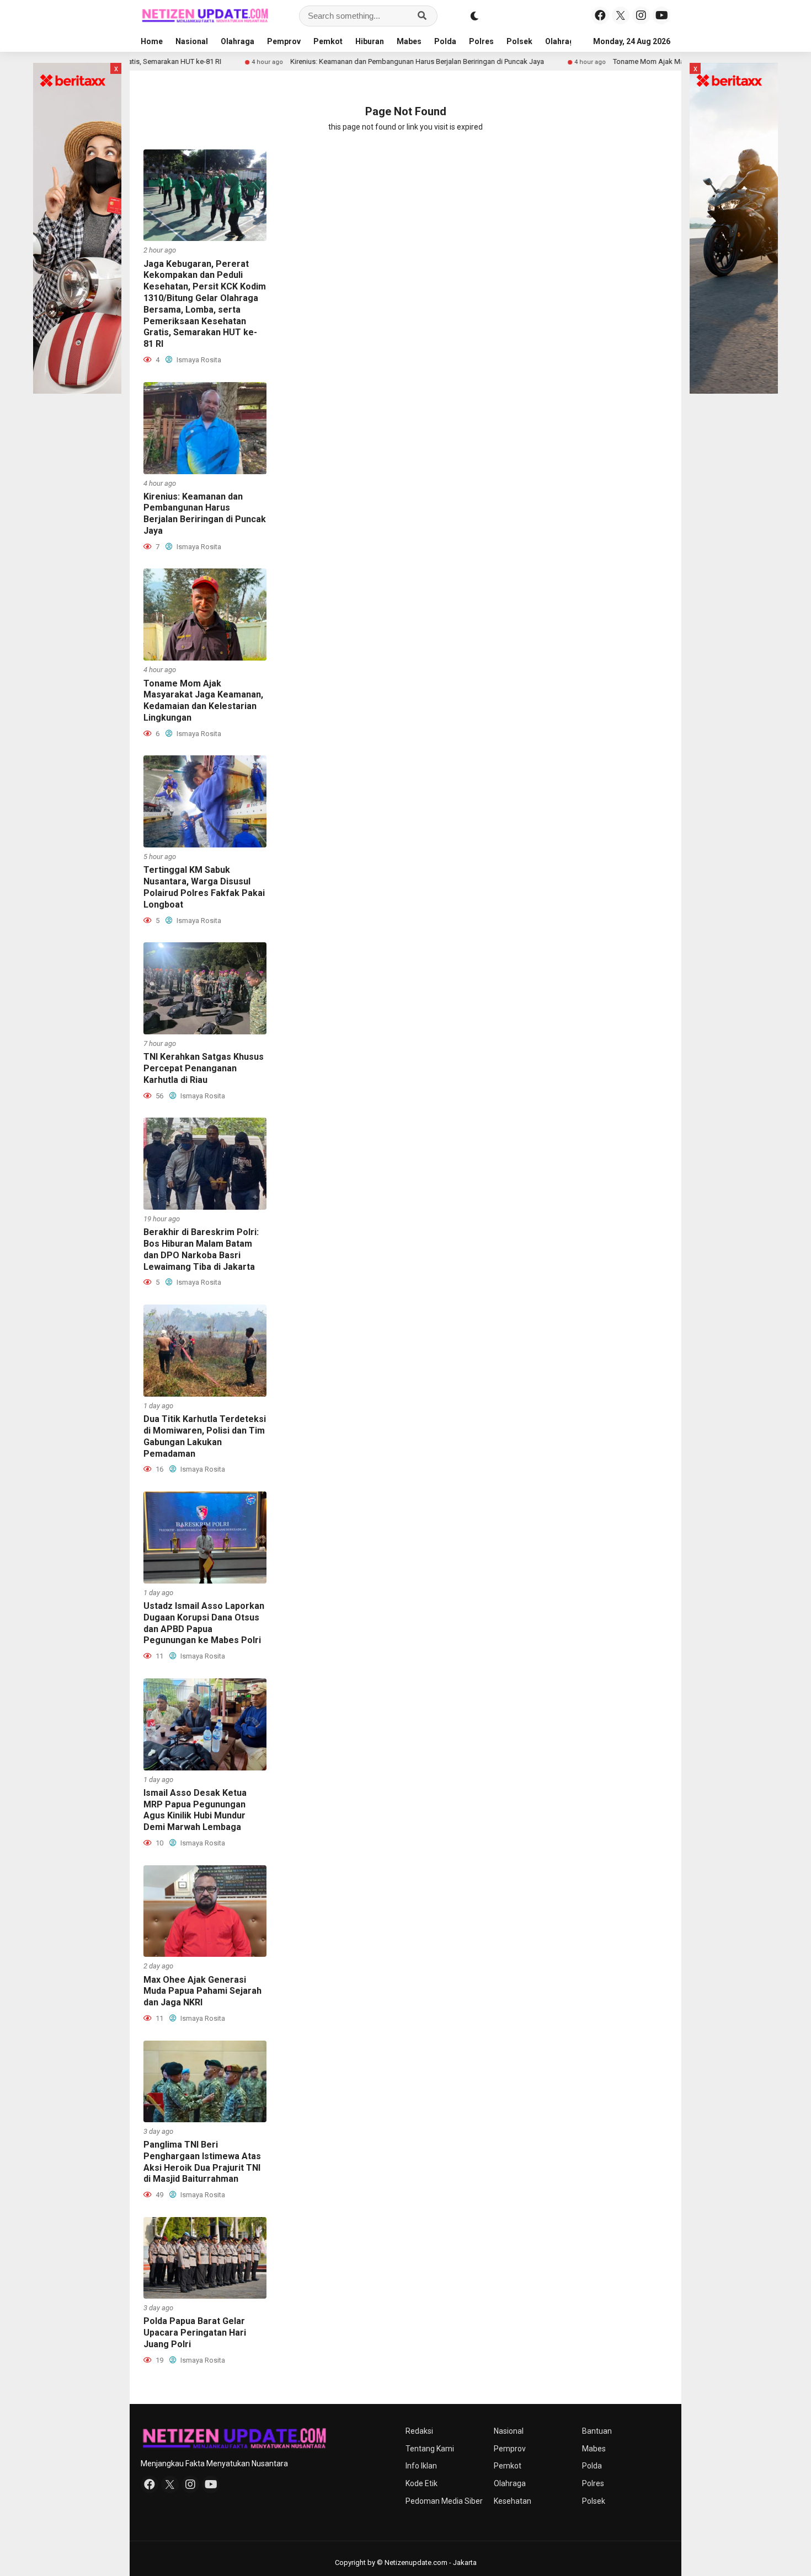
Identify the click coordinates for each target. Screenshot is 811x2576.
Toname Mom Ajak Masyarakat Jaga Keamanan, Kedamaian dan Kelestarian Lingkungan (669, 61)
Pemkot (328, 41)
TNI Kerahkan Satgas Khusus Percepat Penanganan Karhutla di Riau (204, 1068)
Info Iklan (421, 2466)
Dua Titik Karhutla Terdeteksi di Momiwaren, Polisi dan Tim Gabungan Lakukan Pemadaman (205, 1436)
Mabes (409, 41)
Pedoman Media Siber (444, 2501)
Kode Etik (421, 2483)
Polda (445, 41)
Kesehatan (513, 2501)
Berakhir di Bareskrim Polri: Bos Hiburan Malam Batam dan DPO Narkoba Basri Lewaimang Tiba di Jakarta (201, 1249)
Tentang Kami (430, 2449)
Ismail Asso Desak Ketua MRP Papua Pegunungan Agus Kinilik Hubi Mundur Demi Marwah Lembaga (195, 1810)
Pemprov (284, 41)
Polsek (519, 41)
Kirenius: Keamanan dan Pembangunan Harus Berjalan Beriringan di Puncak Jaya (333, 61)
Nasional (192, 41)
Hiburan (370, 41)
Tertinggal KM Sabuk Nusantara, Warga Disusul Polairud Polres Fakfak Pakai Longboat (204, 887)
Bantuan (597, 2431)
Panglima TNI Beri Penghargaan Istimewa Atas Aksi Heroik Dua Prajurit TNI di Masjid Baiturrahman (202, 2162)
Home (152, 41)
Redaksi (419, 2431)
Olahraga (238, 41)
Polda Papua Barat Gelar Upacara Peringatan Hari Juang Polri (195, 2333)
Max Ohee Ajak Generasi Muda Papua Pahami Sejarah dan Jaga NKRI (202, 1991)
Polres (481, 41)
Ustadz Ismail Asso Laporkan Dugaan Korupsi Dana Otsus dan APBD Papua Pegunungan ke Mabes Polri (204, 1623)
